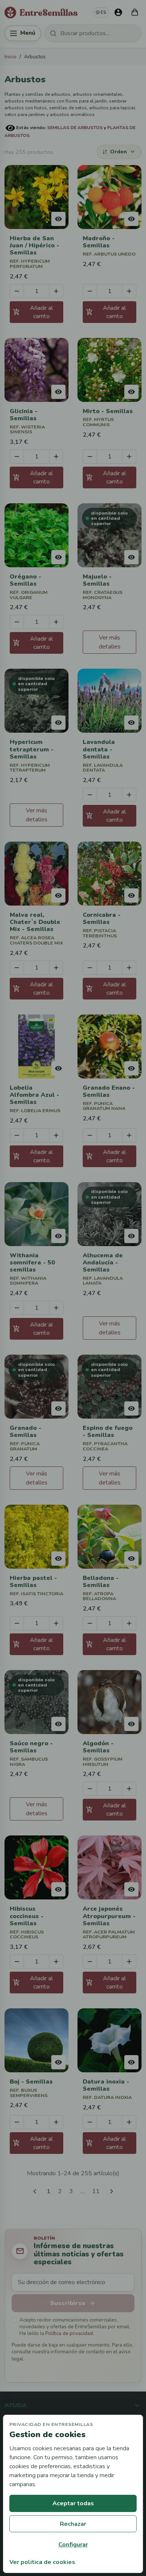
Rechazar (73, 2524)
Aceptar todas (73, 2503)
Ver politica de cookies (42, 2562)
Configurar (73, 2545)
